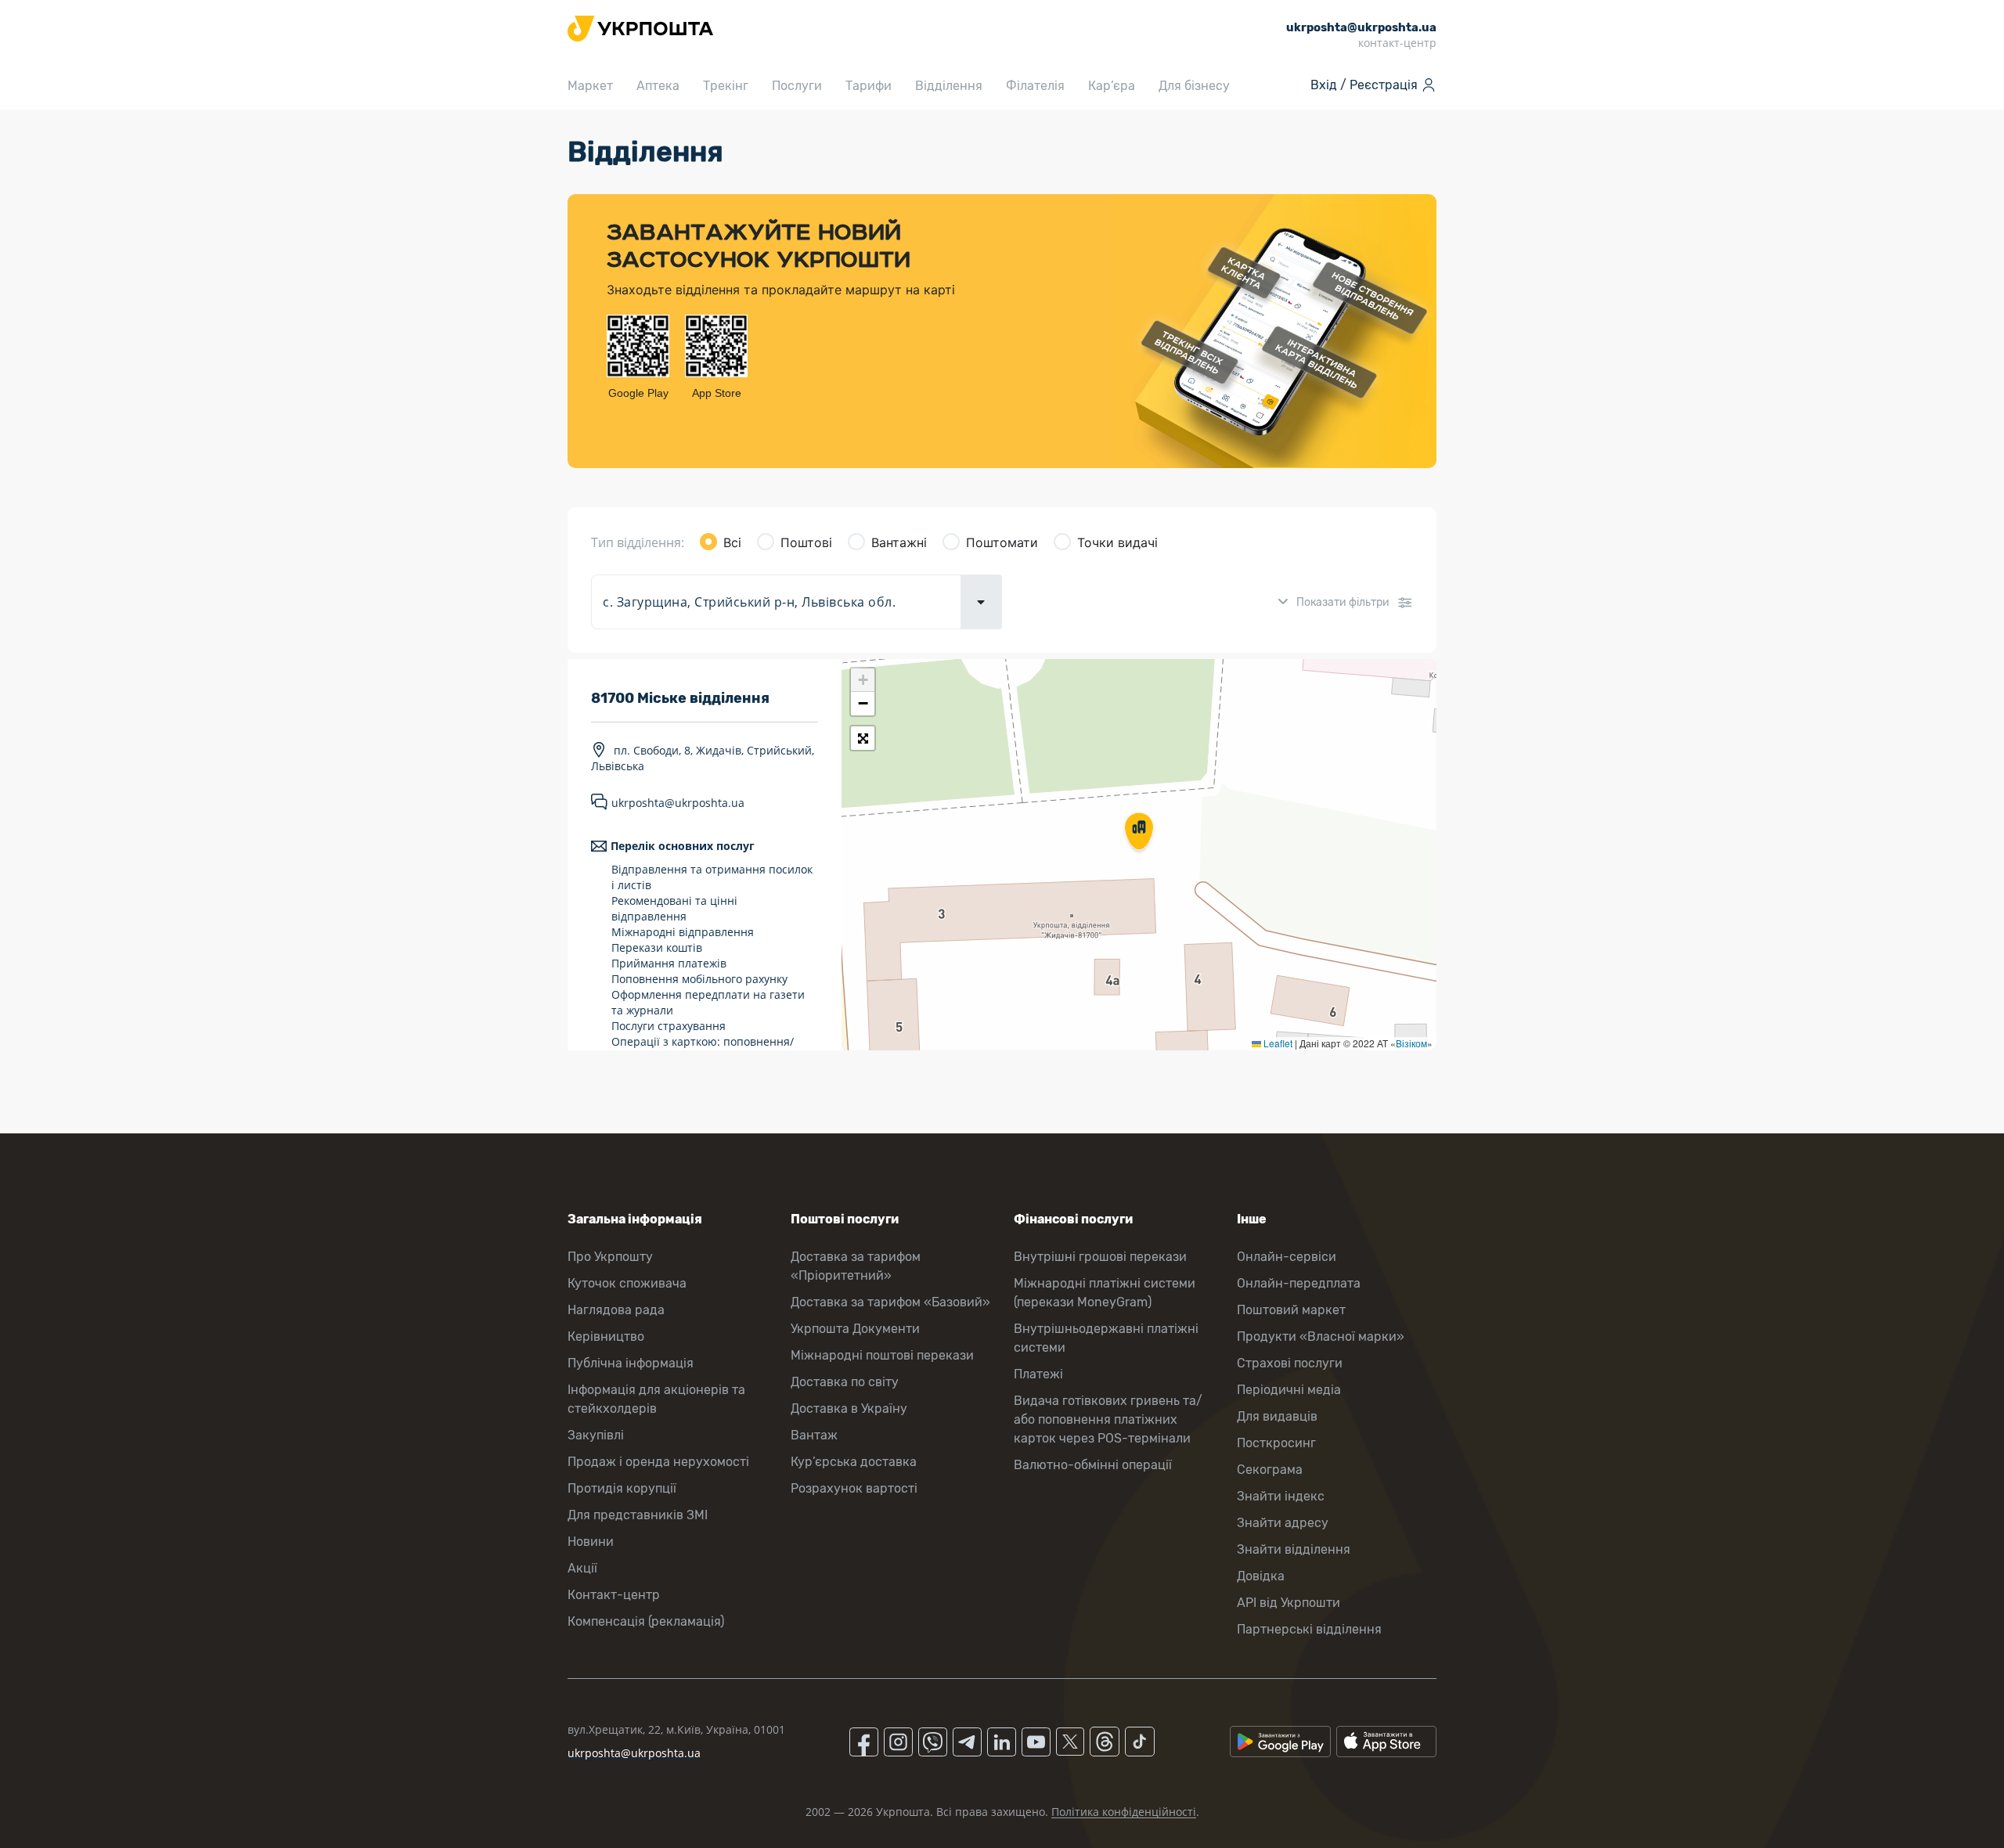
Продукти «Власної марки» (1321, 1336)
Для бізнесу (1194, 86)
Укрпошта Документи (855, 1329)
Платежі (1038, 1374)
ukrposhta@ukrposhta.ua (678, 803)
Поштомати (1002, 542)
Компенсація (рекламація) (646, 1621)
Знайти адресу (1283, 1523)
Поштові (806, 542)
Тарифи (869, 86)
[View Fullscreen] (863, 738)
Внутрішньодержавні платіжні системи (1106, 1338)
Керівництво (606, 1336)
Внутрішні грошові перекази (1100, 1257)
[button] (1139, 833)
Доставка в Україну (849, 1409)
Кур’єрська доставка (854, 1462)
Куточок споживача (627, 1283)
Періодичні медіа (1289, 1390)
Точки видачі (1117, 542)
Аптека (658, 86)
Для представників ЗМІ (638, 1515)
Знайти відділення (1294, 1549)
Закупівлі (596, 1435)
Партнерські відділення (1309, 1629)
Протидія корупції (622, 1488)
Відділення (949, 86)
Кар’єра (1112, 86)
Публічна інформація (631, 1363)
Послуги (797, 86)
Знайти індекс (1281, 1496)
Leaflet (1277, 1043)
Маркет (590, 86)
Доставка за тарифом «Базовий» (890, 1302)
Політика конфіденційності (1124, 1812)
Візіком (1411, 1043)
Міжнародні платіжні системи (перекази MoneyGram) (1105, 1293)
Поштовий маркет (1291, 1310)
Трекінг (726, 86)
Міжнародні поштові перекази (882, 1355)
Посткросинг (1276, 1443)
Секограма (1270, 1470)
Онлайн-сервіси (1287, 1257)
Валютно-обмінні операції (1093, 1465)
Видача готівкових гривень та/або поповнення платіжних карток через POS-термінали (1108, 1419)
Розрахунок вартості (854, 1488)
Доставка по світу (845, 1382)
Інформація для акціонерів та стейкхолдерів (656, 1399)
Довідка (1261, 1576)
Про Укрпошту (610, 1257)
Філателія (1035, 86)
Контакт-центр (614, 1595)
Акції (582, 1568)
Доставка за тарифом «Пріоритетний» (856, 1266)
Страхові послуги (1290, 1363)
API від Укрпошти (1289, 1603)
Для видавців (1277, 1416)
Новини (591, 1542)
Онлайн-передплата (1299, 1283)
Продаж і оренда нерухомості (658, 1462)
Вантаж (814, 1435)
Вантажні (899, 542)
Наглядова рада (616, 1310)
